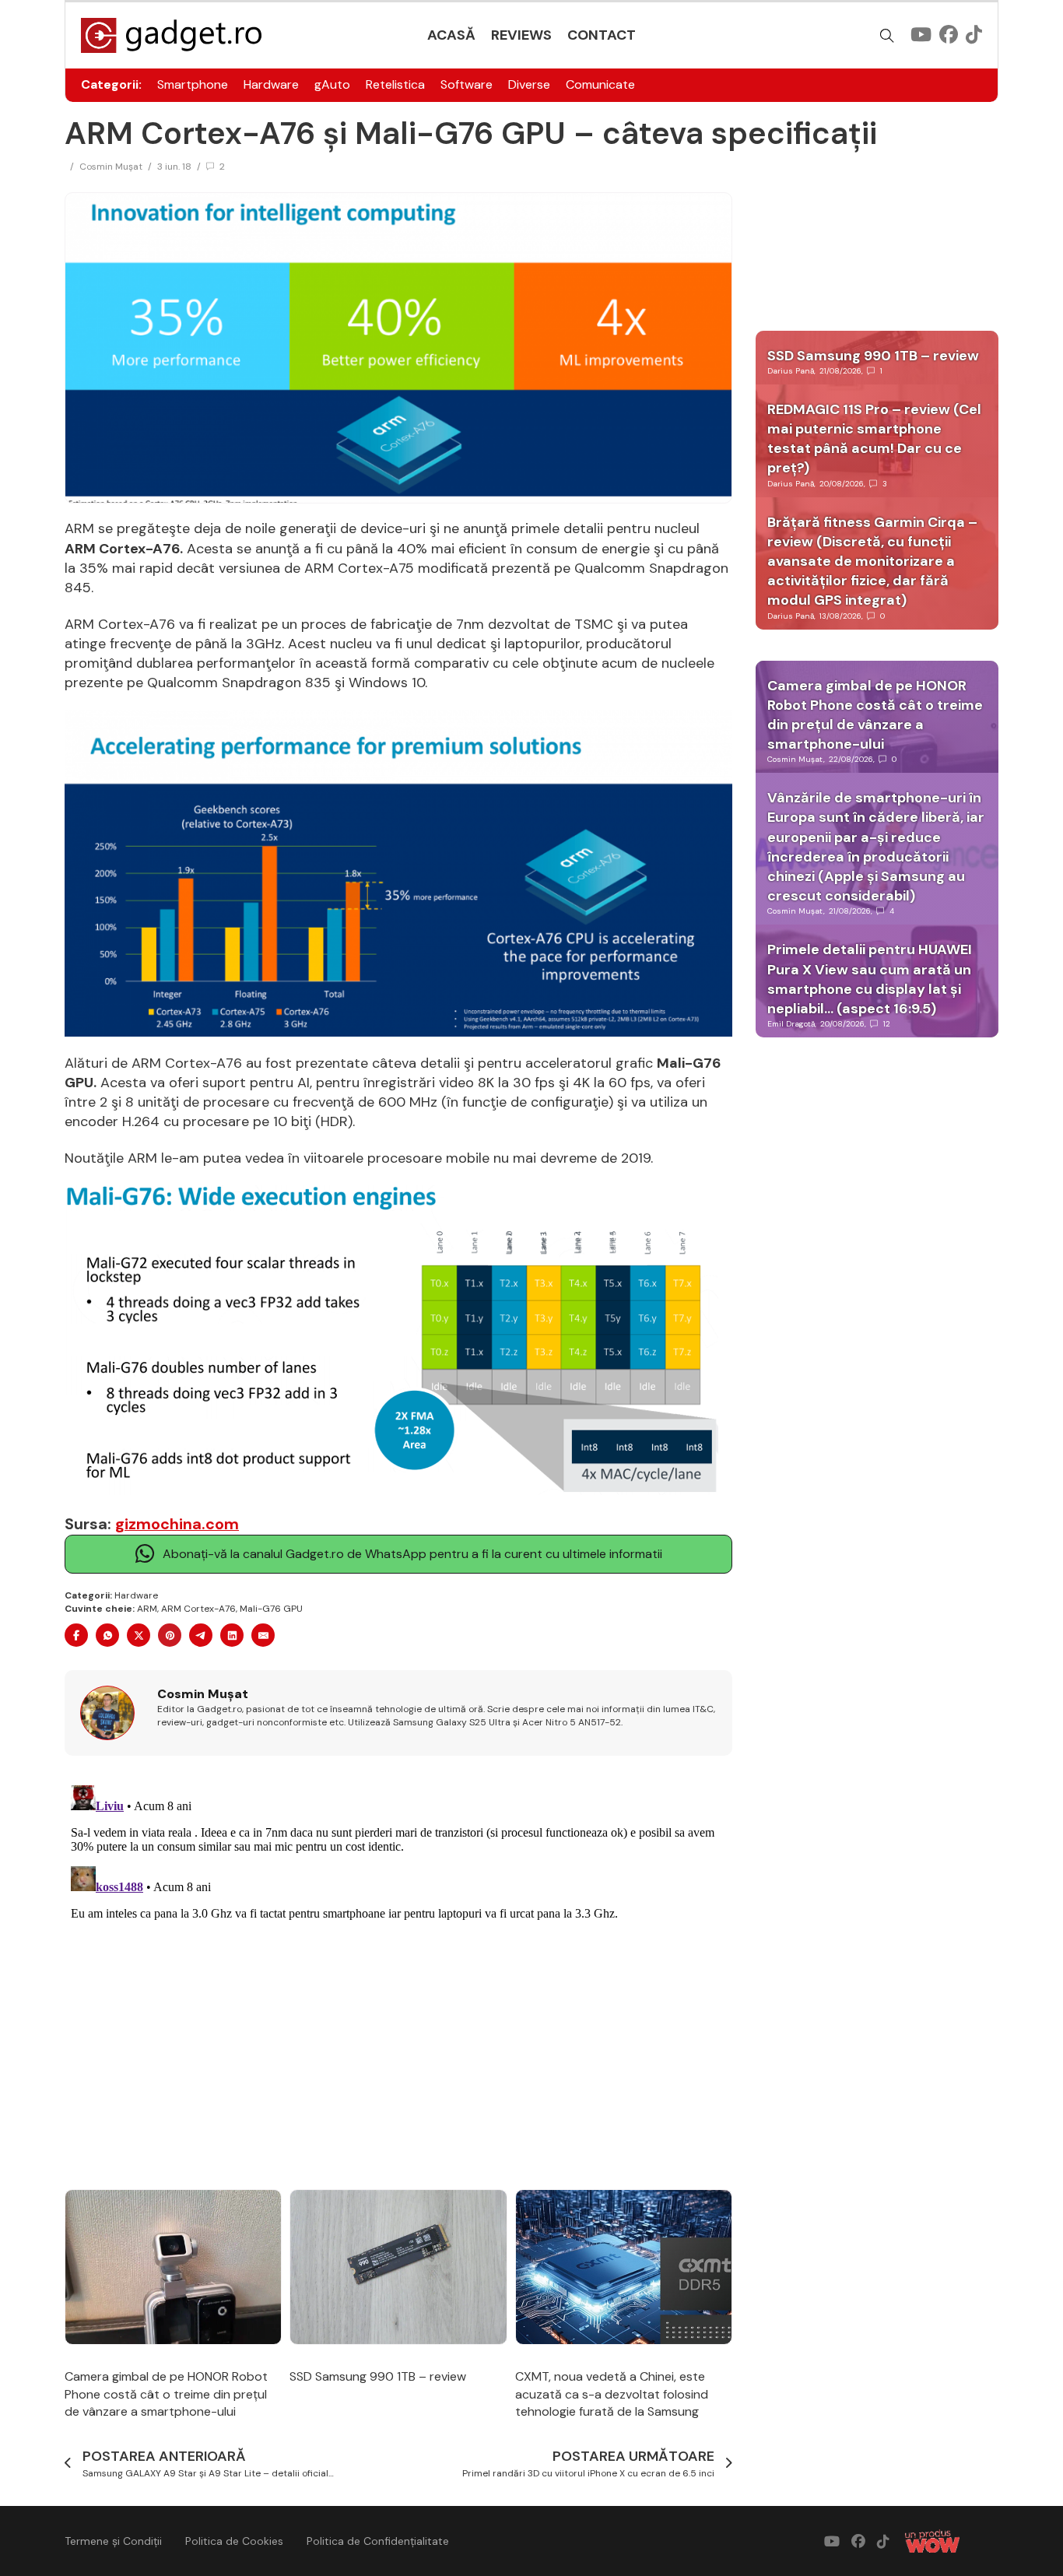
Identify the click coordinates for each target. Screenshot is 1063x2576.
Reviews (521, 35)
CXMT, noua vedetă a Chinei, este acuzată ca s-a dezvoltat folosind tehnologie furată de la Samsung (612, 2394)
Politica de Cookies (234, 2541)
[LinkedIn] (232, 1635)
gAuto (332, 84)
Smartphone (193, 84)
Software (467, 84)
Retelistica (395, 84)
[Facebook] (76, 1635)
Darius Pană (791, 371)
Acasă (451, 35)
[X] (139, 1635)
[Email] (263, 1635)
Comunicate (600, 84)
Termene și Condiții (113, 2541)
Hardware (271, 84)
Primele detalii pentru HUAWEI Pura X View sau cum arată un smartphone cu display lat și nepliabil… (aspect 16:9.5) (870, 979)
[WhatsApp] (107, 1635)
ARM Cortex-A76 (198, 1609)
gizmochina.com (177, 1524)
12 (887, 1024)
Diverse (529, 84)
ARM (147, 1609)
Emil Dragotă (791, 1024)
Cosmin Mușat (111, 167)
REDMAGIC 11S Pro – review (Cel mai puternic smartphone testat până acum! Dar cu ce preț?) (874, 439)
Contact (602, 35)
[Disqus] (398, 1974)
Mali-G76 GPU (271, 1609)
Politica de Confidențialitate (378, 2541)
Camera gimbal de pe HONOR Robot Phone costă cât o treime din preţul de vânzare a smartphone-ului (166, 2394)
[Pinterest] (170, 1635)
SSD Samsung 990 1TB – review (378, 2376)
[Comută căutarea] (887, 36)
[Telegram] (201, 1635)
